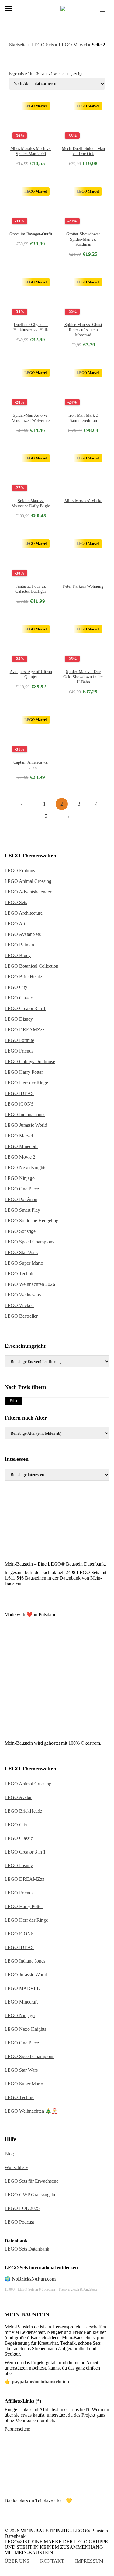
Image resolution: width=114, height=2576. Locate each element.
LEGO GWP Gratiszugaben (32, 2195)
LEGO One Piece (22, 1189)
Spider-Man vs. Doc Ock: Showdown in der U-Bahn (83, 677)
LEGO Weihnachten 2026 (30, 1284)
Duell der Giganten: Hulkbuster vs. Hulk (31, 327)
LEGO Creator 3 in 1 (25, 1008)
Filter (14, 1401)
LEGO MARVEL (22, 1988)
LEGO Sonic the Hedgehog (31, 1221)
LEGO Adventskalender (28, 892)
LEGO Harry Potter (24, 1072)
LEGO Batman (19, 945)
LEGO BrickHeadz (23, 977)
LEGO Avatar (18, 1797)
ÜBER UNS (17, 2561)
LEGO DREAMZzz (24, 1030)
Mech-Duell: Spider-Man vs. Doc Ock (83, 151)
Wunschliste (16, 2167)
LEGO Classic (19, 998)
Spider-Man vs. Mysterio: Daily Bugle (31, 503)
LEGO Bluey (18, 955)
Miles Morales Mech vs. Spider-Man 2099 (31, 151)
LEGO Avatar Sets (23, 934)
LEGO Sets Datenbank (27, 2249)
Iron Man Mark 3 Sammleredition (83, 418)
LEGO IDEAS (19, 1093)
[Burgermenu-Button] (9, 8)
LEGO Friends (19, 1051)
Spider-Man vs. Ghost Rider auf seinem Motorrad (83, 330)
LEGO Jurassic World (26, 1125)
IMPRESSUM (89, 2561)
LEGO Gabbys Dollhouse (30, 1061)
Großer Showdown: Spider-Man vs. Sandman (83, 239)
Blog (9, 2154)
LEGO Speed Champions (29, 1242)
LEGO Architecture (24, 913)
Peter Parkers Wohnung (83, 586)
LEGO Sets (43, 45)
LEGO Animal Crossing (28, 881)
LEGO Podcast (19, 2222)
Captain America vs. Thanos (31, 765)
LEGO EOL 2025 (22, 2208)
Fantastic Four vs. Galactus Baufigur (31, 589)
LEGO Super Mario (24, 1263)
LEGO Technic (19, 1274)
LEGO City (16, 987)
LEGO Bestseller (21, 1316)
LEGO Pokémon (21, 1199)
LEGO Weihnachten (24, 2111)
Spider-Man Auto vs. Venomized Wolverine (31, 418)
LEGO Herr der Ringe (26, 1083)
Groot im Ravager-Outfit (31, 234)
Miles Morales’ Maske (83, 501)
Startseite (18, 45)
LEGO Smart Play (22, 1210)
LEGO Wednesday (23, 1295)
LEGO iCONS (19, 1104)
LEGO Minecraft (21, 1146)
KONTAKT (52, 2561)
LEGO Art (15, 924)
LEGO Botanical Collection (31, 966)
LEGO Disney (19, 1019)
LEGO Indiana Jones (25, 1114)
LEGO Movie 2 (20, 1157)
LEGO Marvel (73, 45)
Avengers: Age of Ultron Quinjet (31, 674)
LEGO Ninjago (20, 1178)
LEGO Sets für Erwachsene (31, 2181)
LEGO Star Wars (21, 1252)
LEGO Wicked (19, 1305)
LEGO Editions (20, 871)
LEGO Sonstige (20, 1231)
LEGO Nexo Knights (25, 1168)
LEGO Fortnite (19, 1040)
